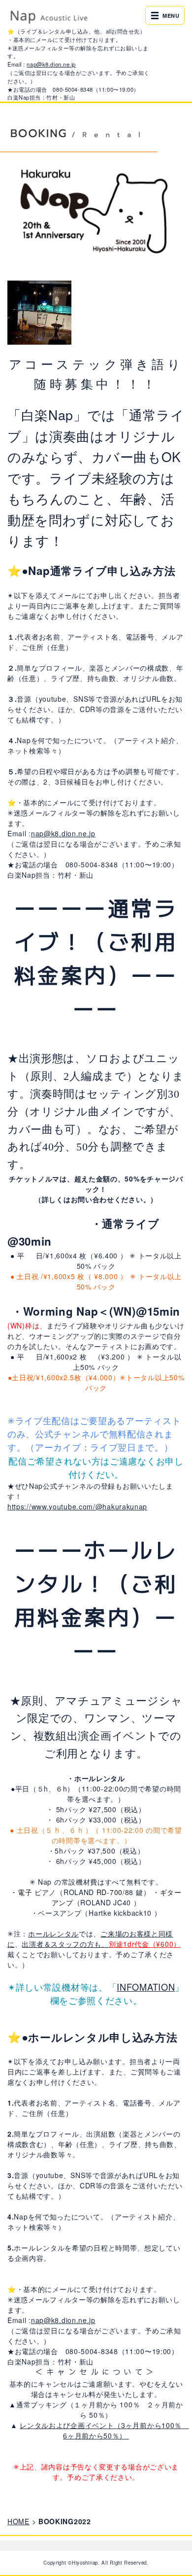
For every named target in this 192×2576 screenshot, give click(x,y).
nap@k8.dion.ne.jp (51, 64)
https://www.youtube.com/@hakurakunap (77, 1506)
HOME (18, 2521)
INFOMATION (146, 1987)
